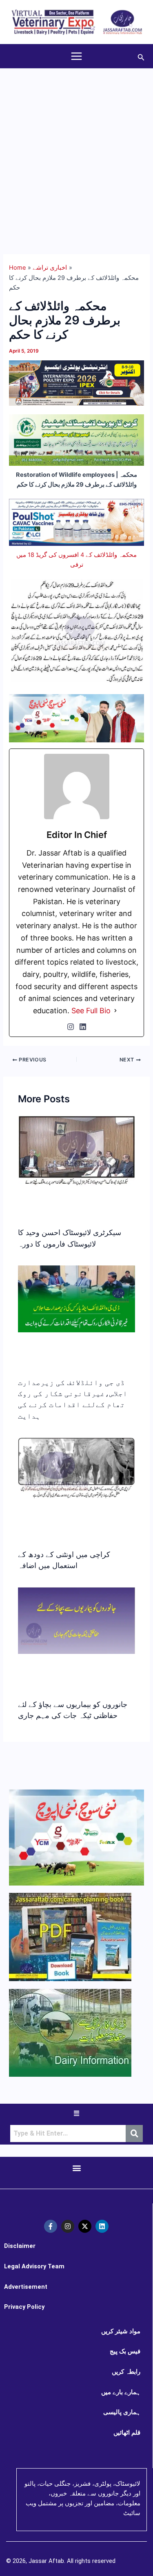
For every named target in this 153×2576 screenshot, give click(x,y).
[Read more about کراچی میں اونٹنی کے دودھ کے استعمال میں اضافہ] (76, 1468)
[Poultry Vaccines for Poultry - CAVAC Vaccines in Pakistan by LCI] (76, 522)
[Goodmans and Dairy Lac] (76, 718)
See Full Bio (91, 1011)
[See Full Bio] (115, 1011)
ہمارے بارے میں (121, 2392)
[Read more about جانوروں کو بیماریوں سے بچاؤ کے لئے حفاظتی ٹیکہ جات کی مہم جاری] (76, 1620)
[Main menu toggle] (76, 56)
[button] (141, 56)
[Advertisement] (76, 149)
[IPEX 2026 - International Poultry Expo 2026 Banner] (76, 382)
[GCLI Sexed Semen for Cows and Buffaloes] (76, 440)
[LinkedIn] (83, 1027)
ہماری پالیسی (122, 2412)
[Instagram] (71, 1027)
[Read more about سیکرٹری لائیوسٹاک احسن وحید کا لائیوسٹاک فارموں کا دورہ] (76, 1151)
